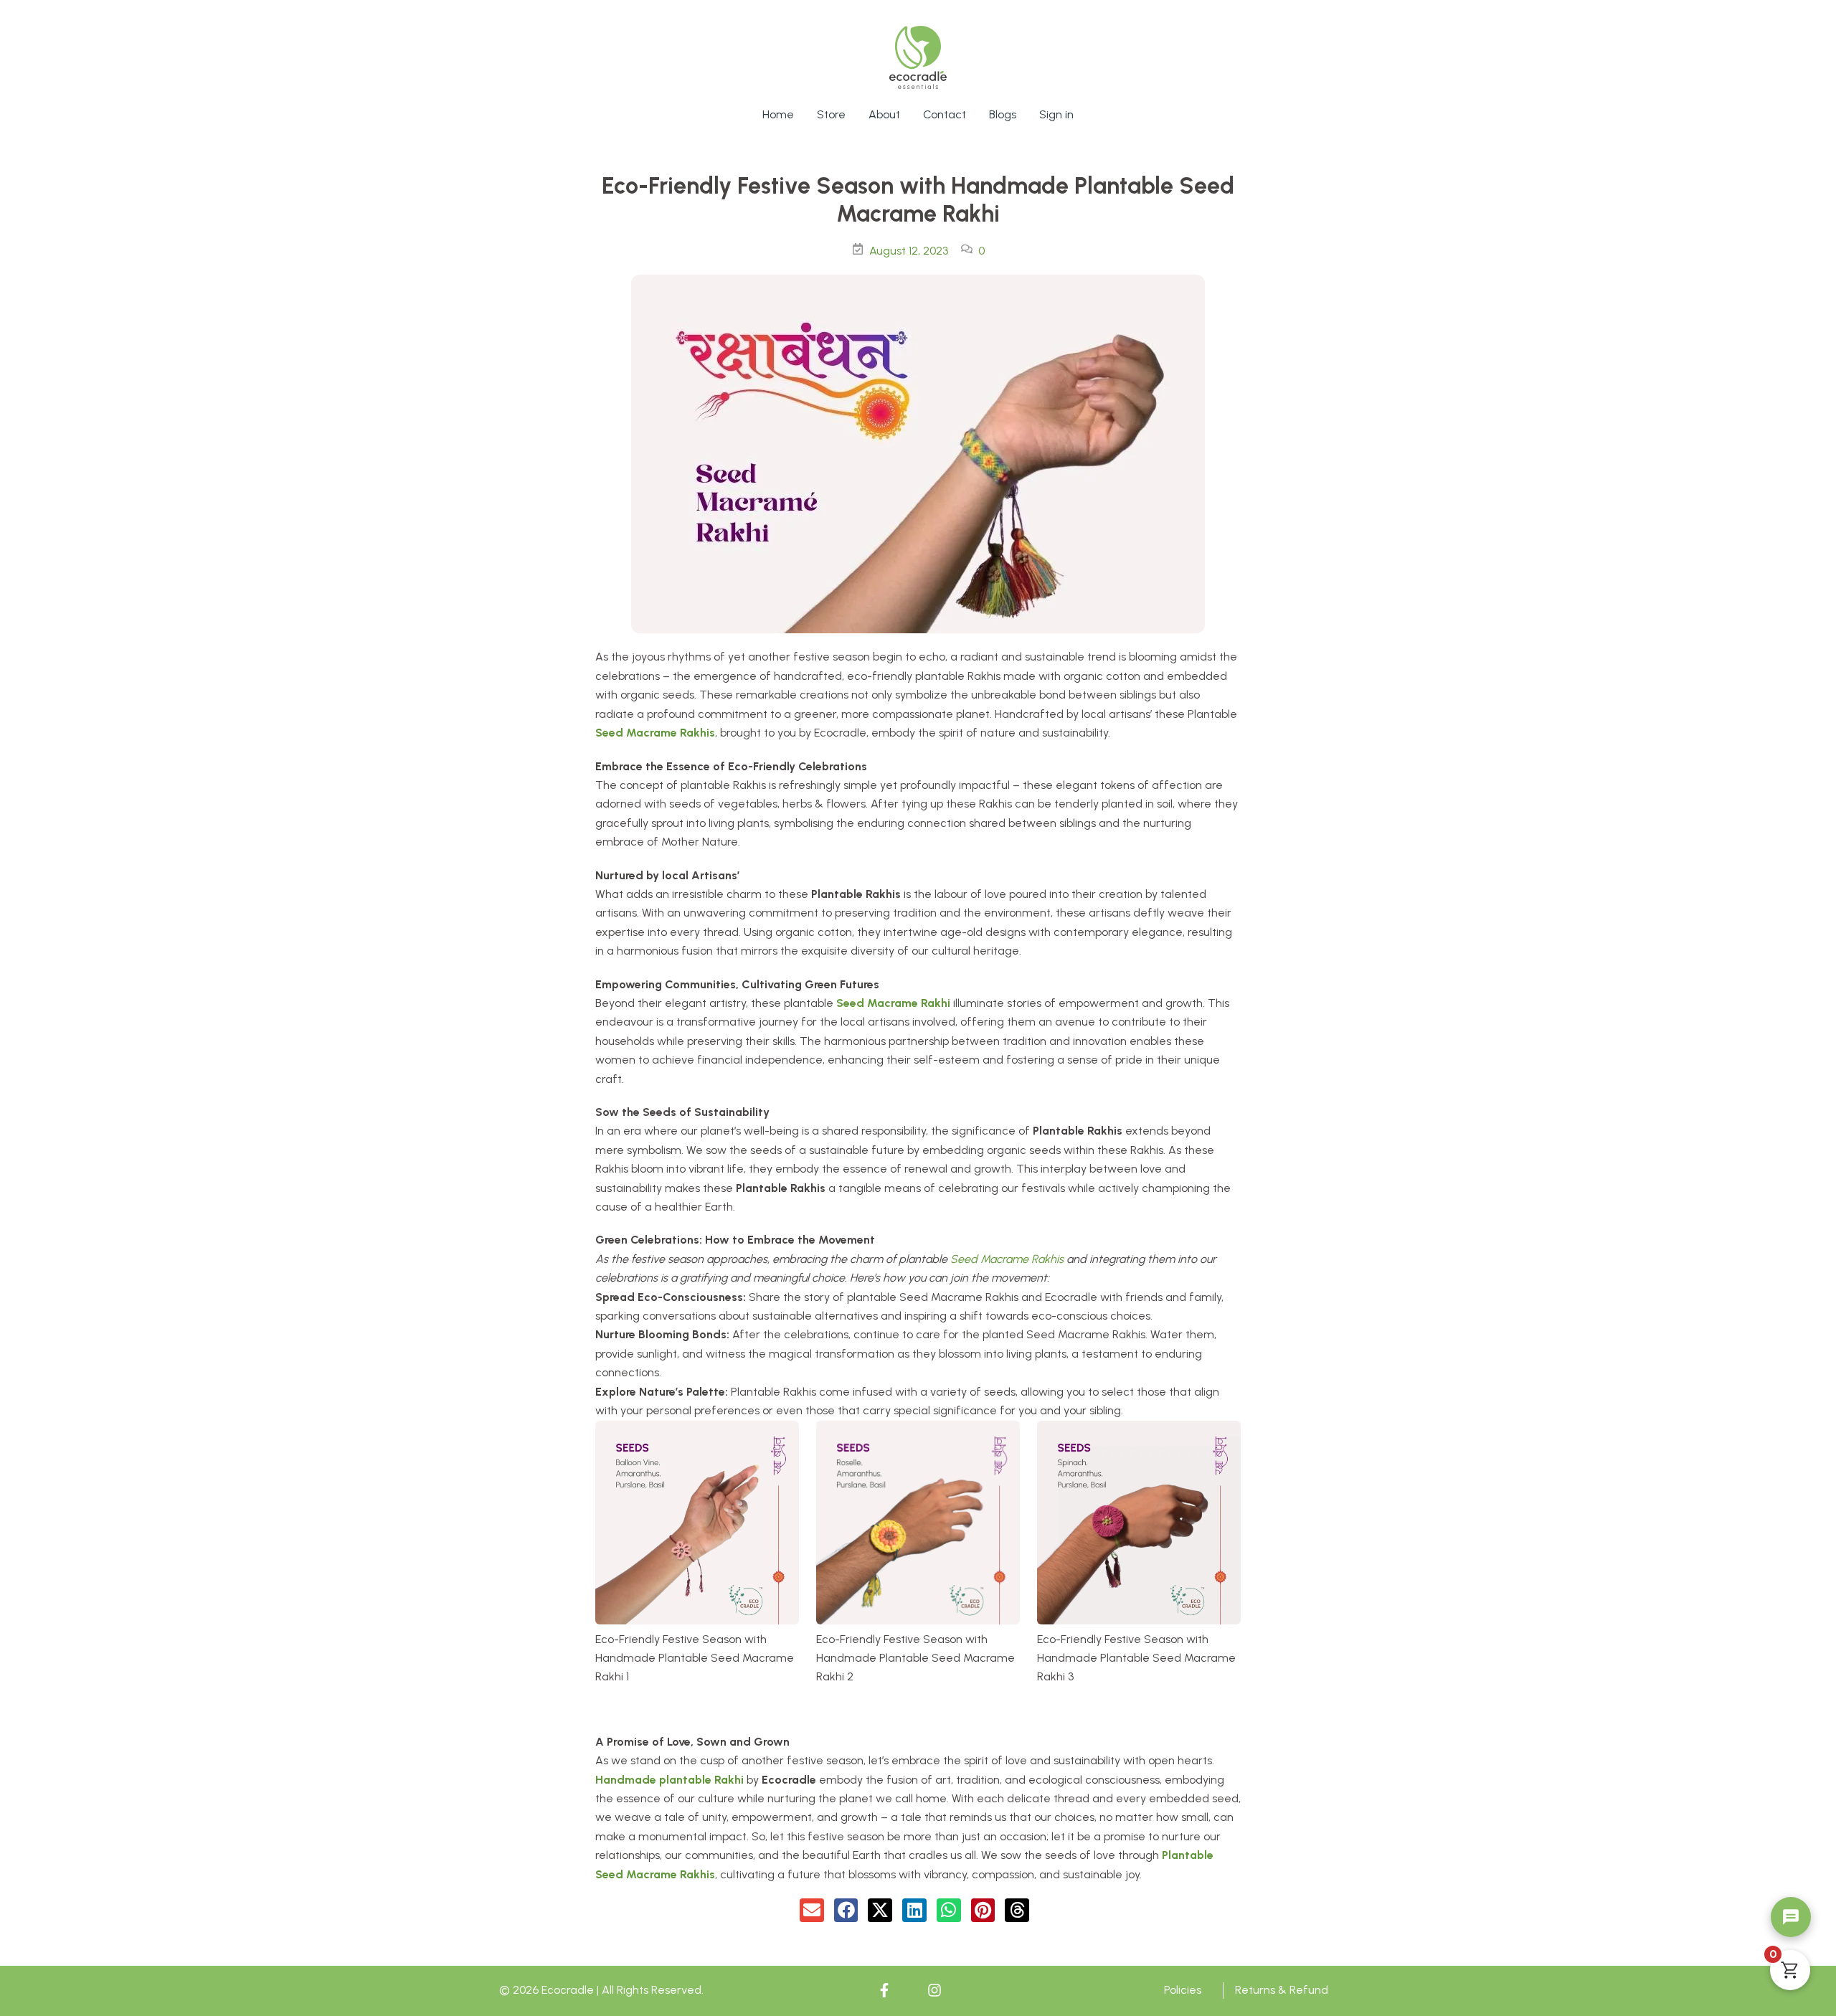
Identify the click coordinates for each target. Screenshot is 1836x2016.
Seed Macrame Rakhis (655, 733)
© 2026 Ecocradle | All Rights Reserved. (601, 1990)
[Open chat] (1791, 1917)
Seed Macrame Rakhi (893, 1003)
